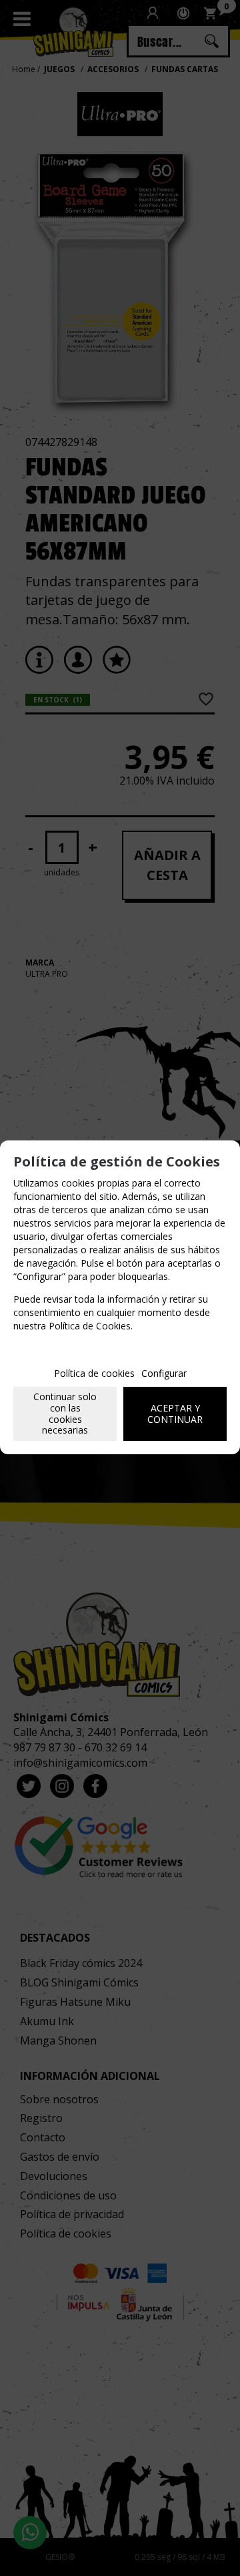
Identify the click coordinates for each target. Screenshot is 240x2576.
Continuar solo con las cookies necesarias (65, 1413)
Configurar (164, 1373)
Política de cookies (94, 1373)
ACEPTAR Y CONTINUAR (175, 1414)
